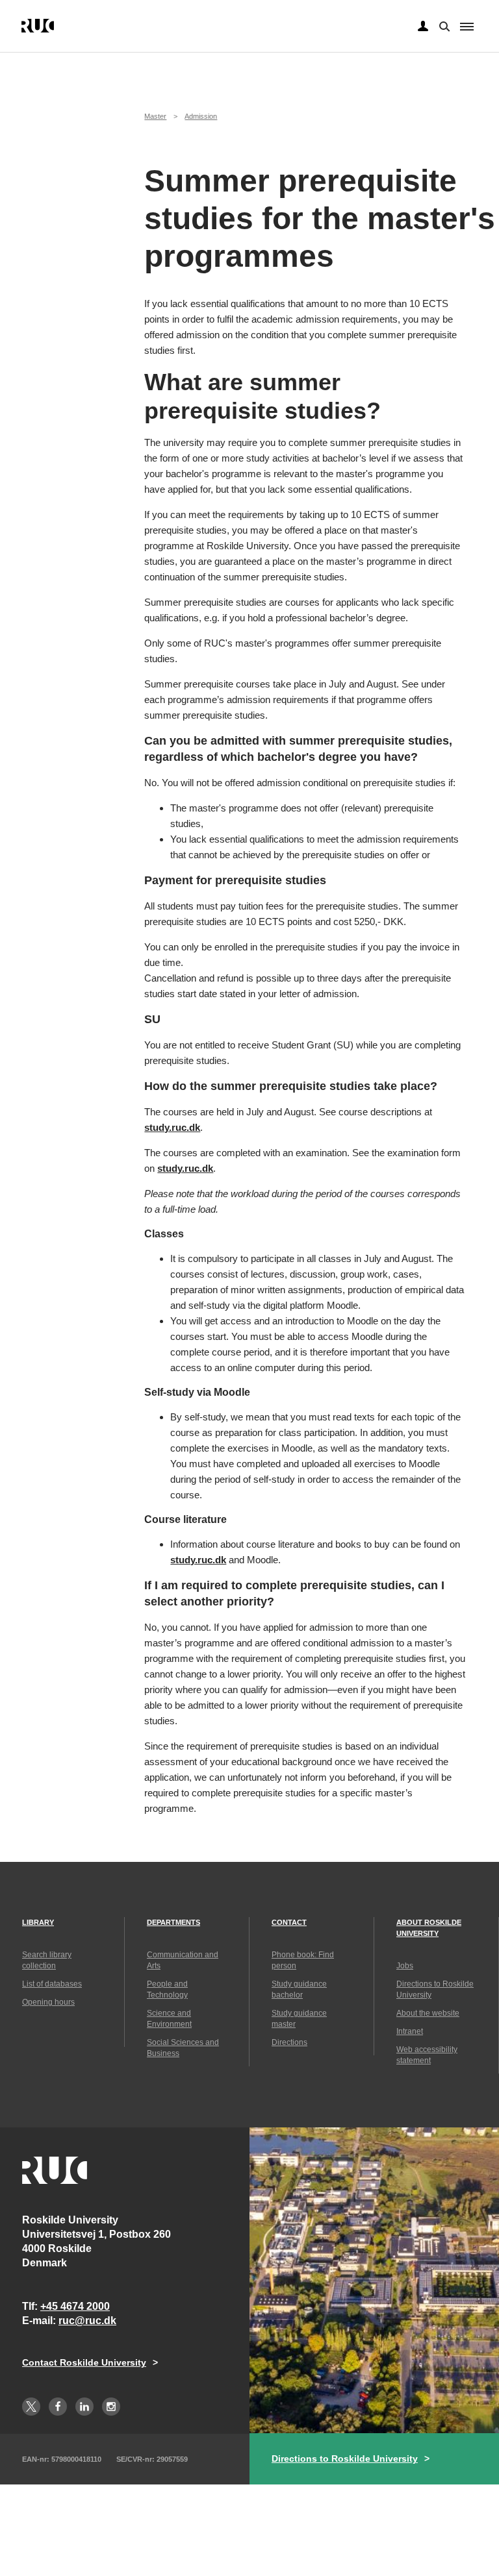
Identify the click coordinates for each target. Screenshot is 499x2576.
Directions (289, 2042)
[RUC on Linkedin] (84, 2407)
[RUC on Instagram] (111, 2407)
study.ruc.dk (172, 1127)
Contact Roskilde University (84, 2362)
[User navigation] (423, 27)
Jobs (405, 1966)
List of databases (52, 1984)
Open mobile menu (467, 27)
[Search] (443, 25)
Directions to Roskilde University (345, 2458)
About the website (428, 2013)
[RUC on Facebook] (58, 2407)
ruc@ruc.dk (87, 2321)
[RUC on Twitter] (31, 2407)
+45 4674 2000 (75, 2306)
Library (38, 1922)
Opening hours (48, 2002)
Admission (201, 116)
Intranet (410, 2031)
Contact (289, 1922)
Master (155, 116)
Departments (173, 1922)
